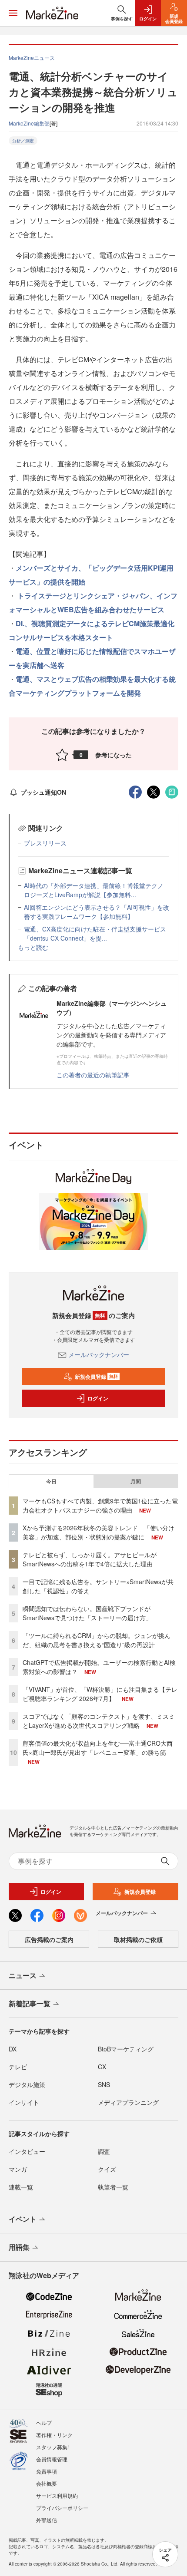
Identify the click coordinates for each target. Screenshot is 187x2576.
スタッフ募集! (52, 2447)
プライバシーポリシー (62, 2508)
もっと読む (33, 947)
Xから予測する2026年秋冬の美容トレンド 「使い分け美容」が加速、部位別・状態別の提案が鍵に (99, 1532)
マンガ (18, 2169)
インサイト (24, 2102)
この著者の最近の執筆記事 (93, 1075)
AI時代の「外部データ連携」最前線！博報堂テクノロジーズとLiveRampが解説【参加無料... (94, 890)
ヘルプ (44, 2422)
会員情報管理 (52, 2459)
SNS (104, 2084)
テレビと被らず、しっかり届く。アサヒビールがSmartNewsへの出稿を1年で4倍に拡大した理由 (90, 1559)
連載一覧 (21, 2187)
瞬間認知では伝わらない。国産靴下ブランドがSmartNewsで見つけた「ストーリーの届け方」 (87, 1613)
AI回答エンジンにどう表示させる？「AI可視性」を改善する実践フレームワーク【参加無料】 (97, 912)
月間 (136, 1481)
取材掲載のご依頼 (138, 1939)
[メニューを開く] (13, 13)
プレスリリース (45, 843)
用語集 (19, 2247)
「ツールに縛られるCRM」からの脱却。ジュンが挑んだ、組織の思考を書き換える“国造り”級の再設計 (97, 1640)
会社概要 (47, 2483)
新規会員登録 (96, 1377)
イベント (23, 2219)
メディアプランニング (128, 2102)
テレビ (18, 2067)
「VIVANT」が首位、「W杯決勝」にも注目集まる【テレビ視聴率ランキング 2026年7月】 (100, 1694)
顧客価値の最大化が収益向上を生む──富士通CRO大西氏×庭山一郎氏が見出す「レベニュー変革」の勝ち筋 (98, 1748)
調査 (104, 2151)
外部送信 (47, 2520)
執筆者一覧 (113, 2187)
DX (13, 2049)
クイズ (107, 2169)
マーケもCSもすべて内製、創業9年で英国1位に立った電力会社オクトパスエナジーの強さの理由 (100, 1505)
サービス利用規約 (57, 2495)
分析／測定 (23, 141)
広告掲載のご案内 (49, 1939)
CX (102, 2067)
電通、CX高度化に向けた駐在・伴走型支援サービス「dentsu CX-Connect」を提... (95, 933)
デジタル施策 (27, 2084)
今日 (51, 1481)
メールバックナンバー (99, 1354)
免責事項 (47, 2471)
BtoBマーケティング (126, 2049)
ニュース (23, 1975)
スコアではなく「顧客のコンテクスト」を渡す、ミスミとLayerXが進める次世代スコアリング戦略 (99, 1721)
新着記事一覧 (30, 2003)
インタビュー (27, 2151)
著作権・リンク (54, 2435)
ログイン (98, 1398)
